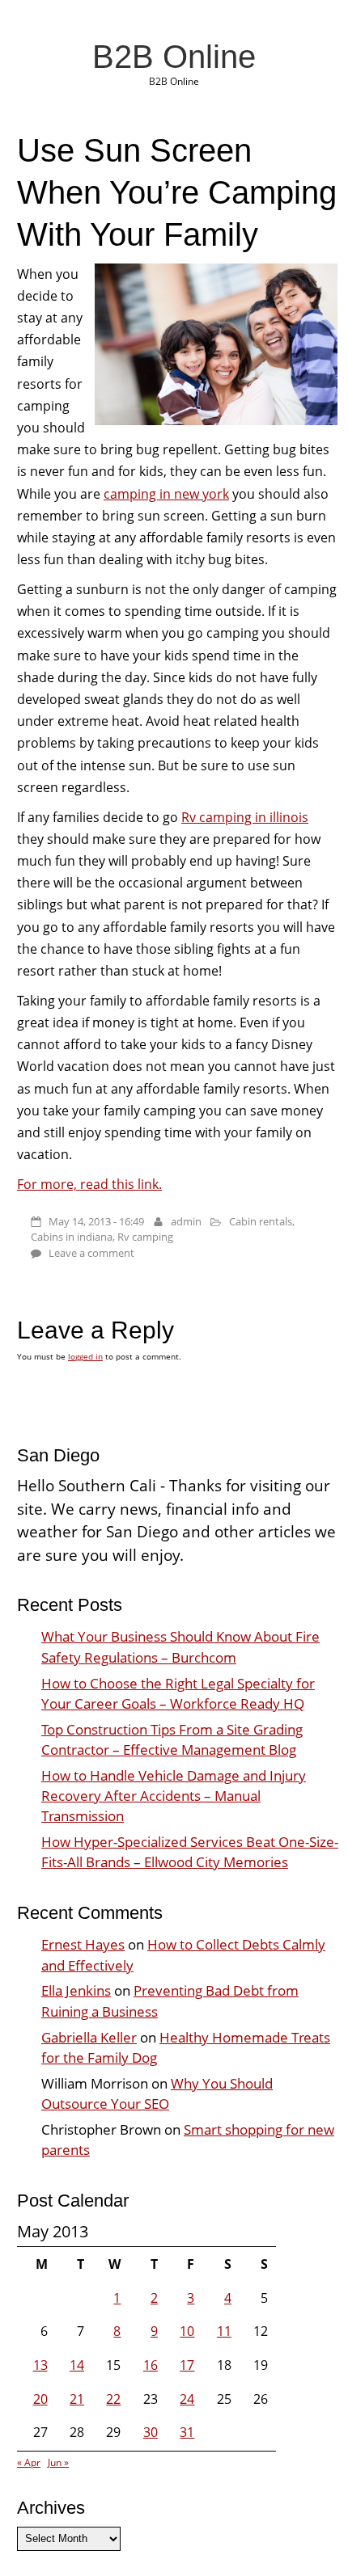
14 (77, 2365)
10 (187, 2331)
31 (187, 2432)
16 (151, 2365)
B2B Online (174, 57)
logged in (85, 1356)
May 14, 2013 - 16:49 (96, 1221)
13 (40, 2365)
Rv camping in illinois (245, 817)
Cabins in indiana (72, 1237)
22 (113, 2399)
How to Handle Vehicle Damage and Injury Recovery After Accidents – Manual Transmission (174, 1796)
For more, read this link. (89, 1184)
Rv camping (145, 1237)
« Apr (29, 2462)
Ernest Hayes (83, 1944)
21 (77, 2399)
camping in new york (166, 494)
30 (151, 2432)
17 (187, 2365)
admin (186, 1221)
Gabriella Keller (89, 2037)
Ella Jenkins (76, 1990)
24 (187, 2399)
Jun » (58, 2462)
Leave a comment (91, 1253)
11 (224, 2331)
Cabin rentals (261, 1221)
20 (40, 2399)
